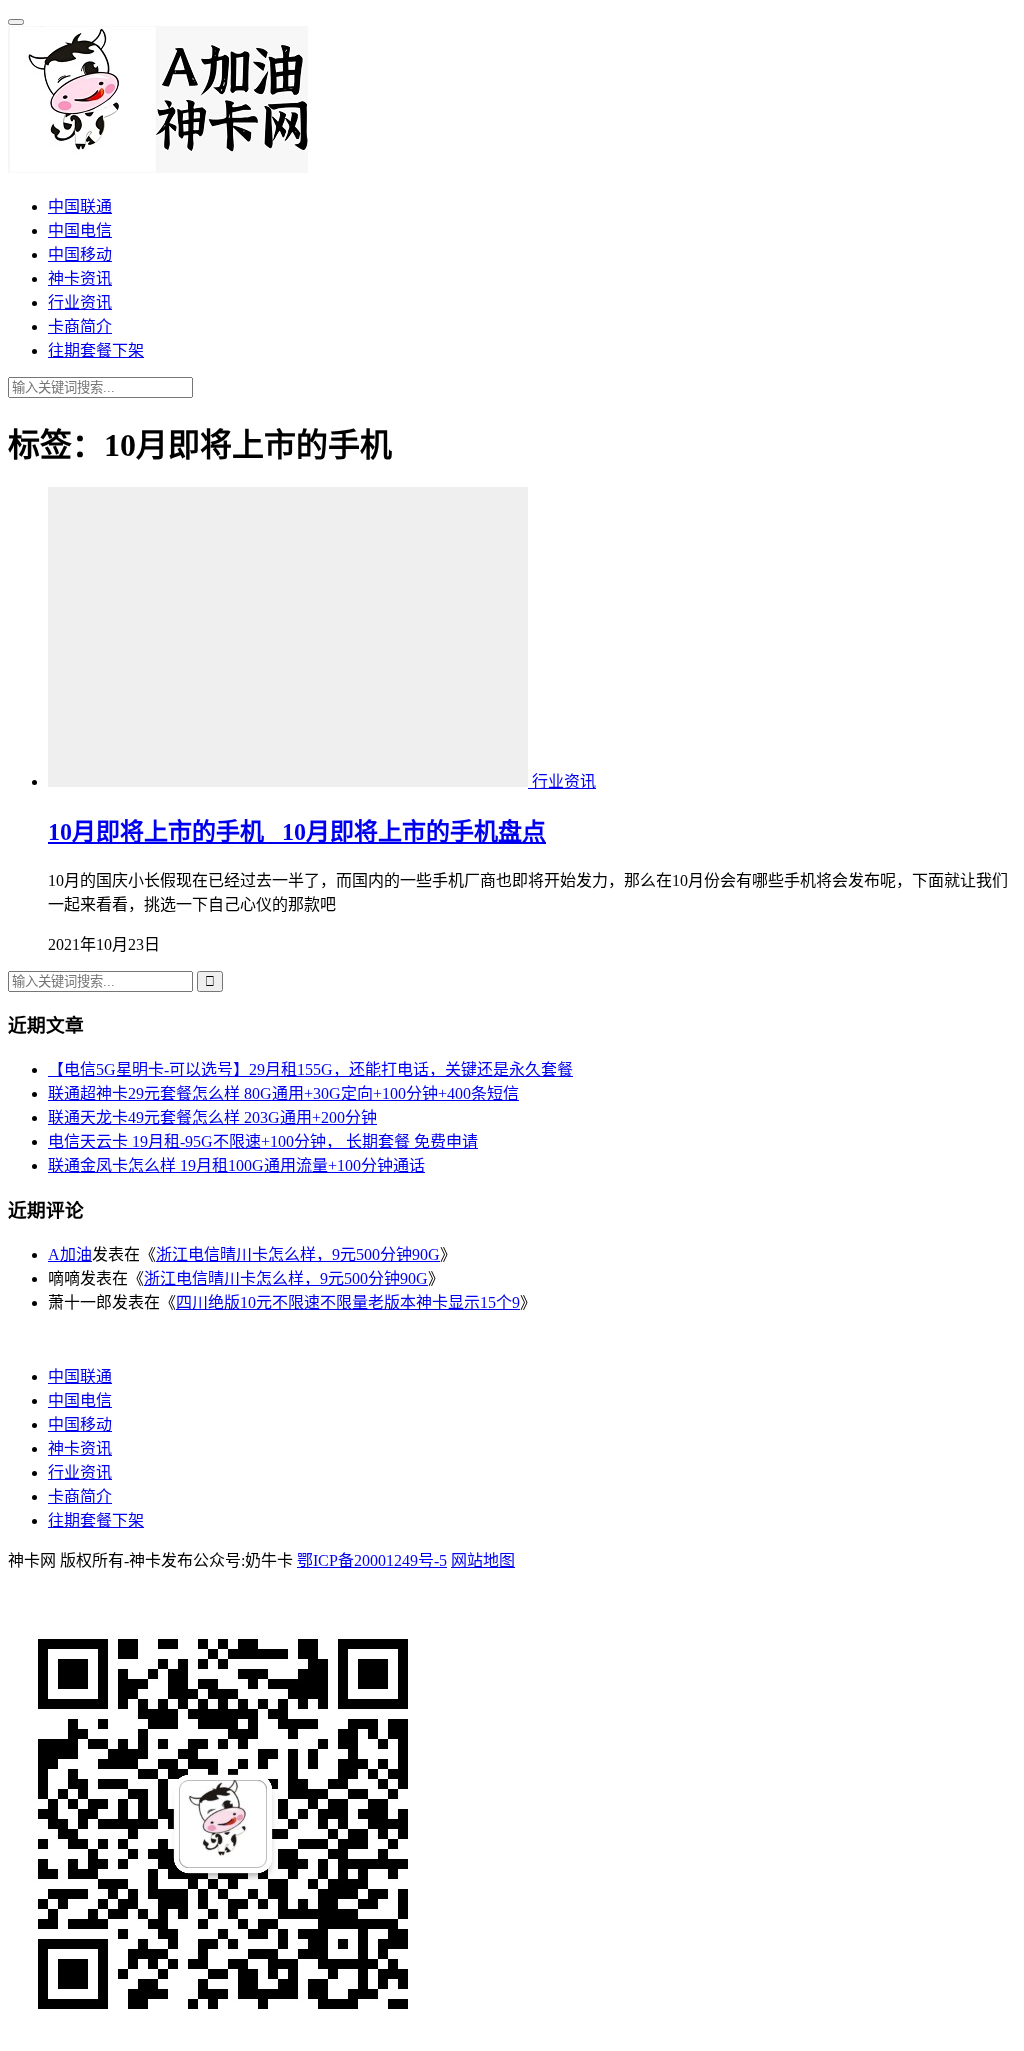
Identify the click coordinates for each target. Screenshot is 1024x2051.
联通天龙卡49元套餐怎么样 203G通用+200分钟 (212, 1117)
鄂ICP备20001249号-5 (372, 1560)
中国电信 (80, 230)
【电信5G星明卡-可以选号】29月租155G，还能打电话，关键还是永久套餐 (310, 1069)
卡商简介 (80, 326)
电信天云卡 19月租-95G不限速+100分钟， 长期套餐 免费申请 (263, 1141)
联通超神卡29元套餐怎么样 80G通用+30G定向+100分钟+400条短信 (283, 1093)
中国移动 (80, 254)
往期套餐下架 (96, 350)
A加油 (70, 1254)
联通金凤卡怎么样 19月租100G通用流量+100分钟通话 (236, 1165)
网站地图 (483, 1560)
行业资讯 (80, 302)
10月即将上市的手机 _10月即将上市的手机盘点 (297, 832)
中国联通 (80, 206)
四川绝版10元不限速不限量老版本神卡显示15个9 (348, 1302)
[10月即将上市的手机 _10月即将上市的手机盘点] (290, 781)
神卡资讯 (80, 278)
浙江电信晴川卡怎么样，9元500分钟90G (298, 1254)
